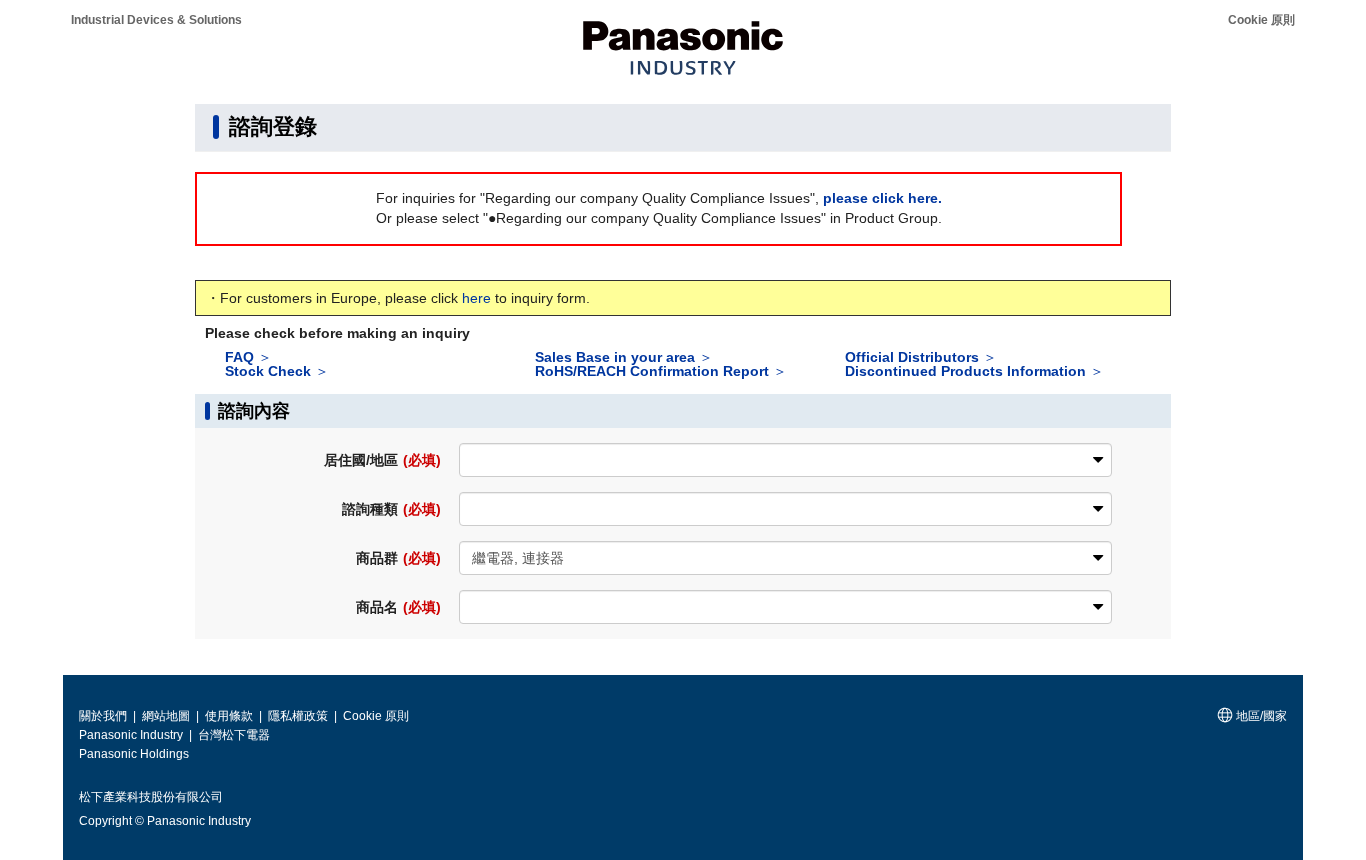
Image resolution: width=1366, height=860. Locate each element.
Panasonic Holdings (134, 754)
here (476, 298)
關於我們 (104, 716)
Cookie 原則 (1261, 20)
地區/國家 (1260, 716)
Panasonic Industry (132, 735)
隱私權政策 (299, 716)
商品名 (398, 607)
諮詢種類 (391, 509)
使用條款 (230, 716)
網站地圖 (167, 716)
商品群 (398, 558)
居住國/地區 (382, 460)
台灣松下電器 (234, 735)
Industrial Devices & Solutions (156, 20)
